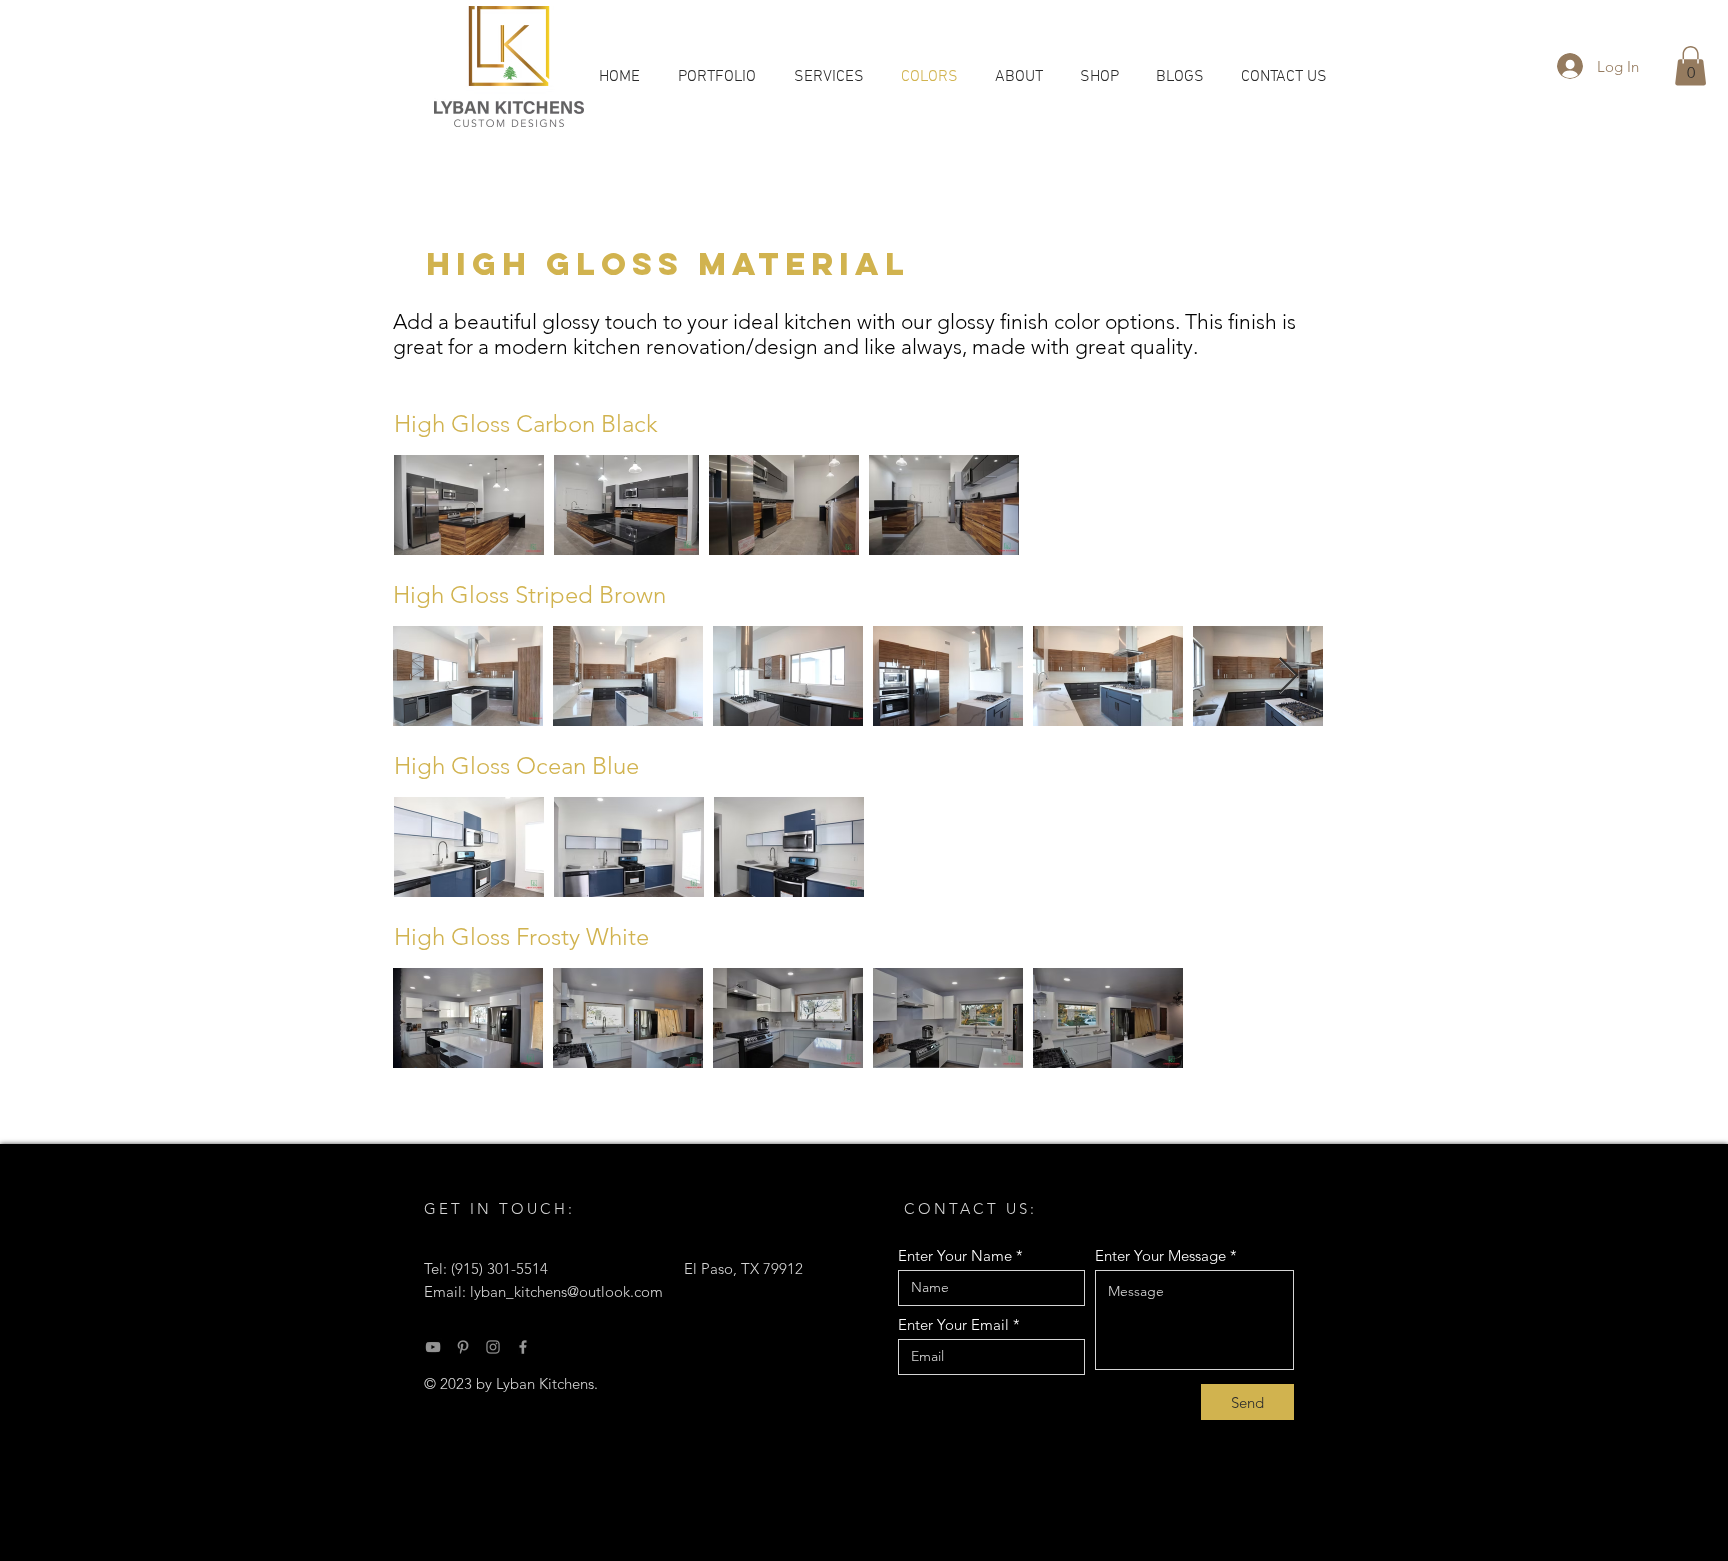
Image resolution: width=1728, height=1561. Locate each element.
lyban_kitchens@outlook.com (566, 1291)
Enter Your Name (955, 1255)
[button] (1690, 65)
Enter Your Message (1160, 1255)
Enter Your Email (953, 1324)
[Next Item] (1288, 676)
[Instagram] (493, 1347)
